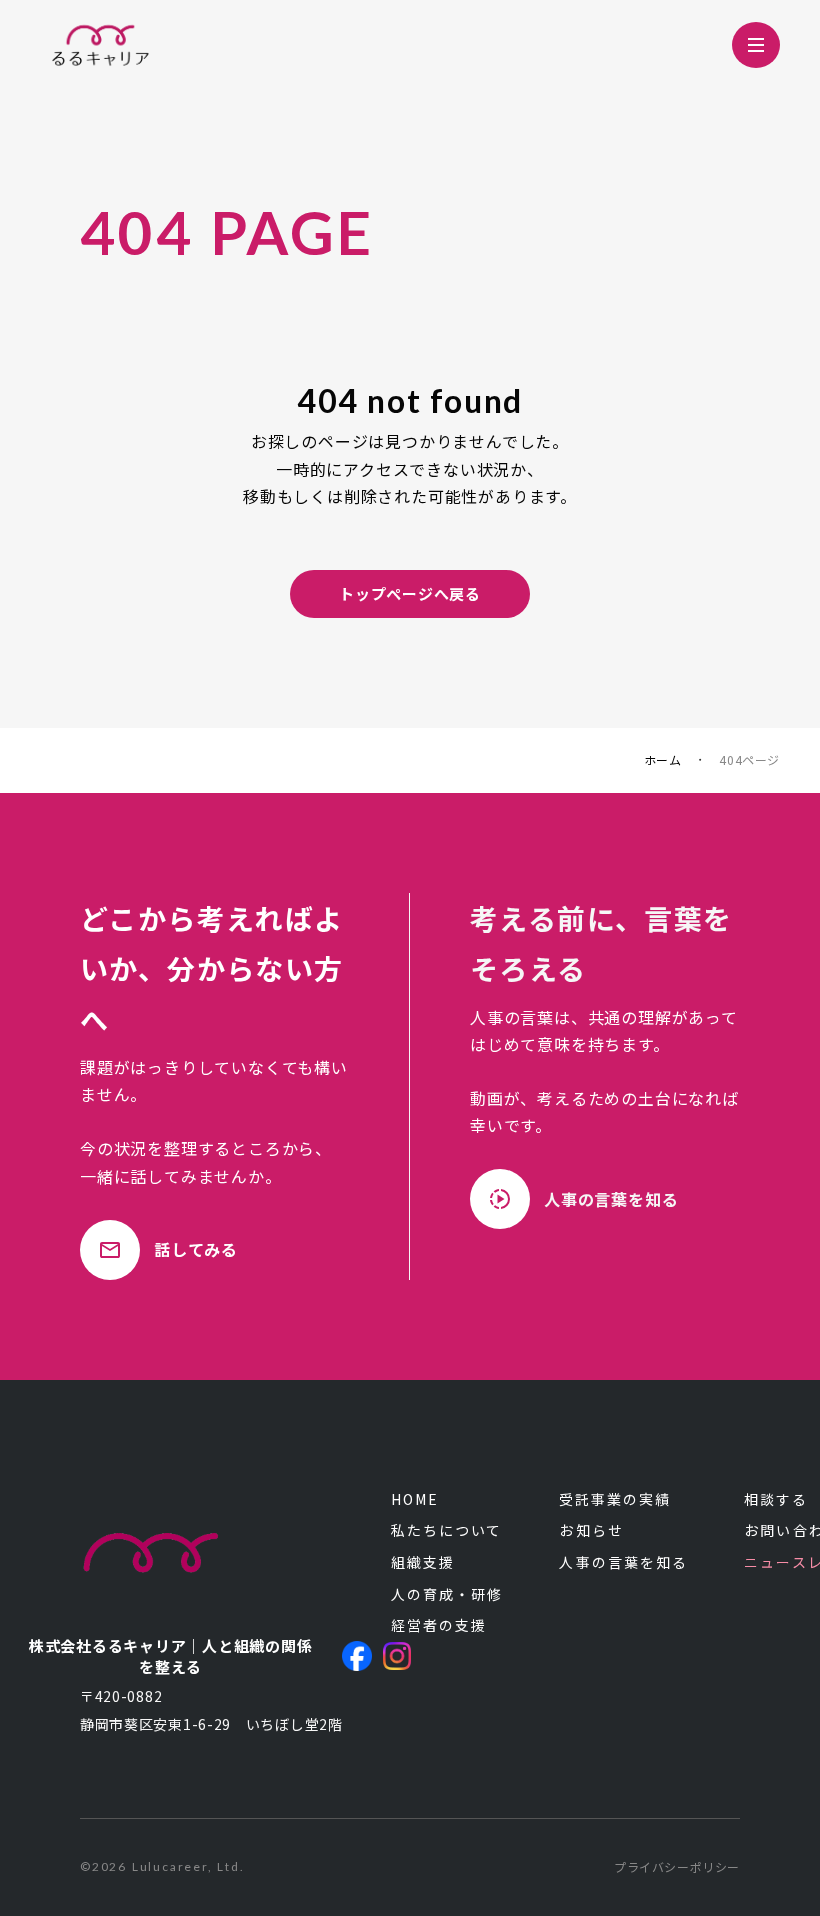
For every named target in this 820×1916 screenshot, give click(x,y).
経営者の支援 (439, 1625)
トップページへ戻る (410, 593)
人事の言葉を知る (623, 1562)
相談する (776, 1499)
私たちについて (447, 1530)
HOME (415, 1499)
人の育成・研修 (447, 1594)
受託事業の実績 (615, 1499)
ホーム (663, 760)
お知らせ (591, 1530)
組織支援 (423, 1562)
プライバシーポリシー (677, 1867)
